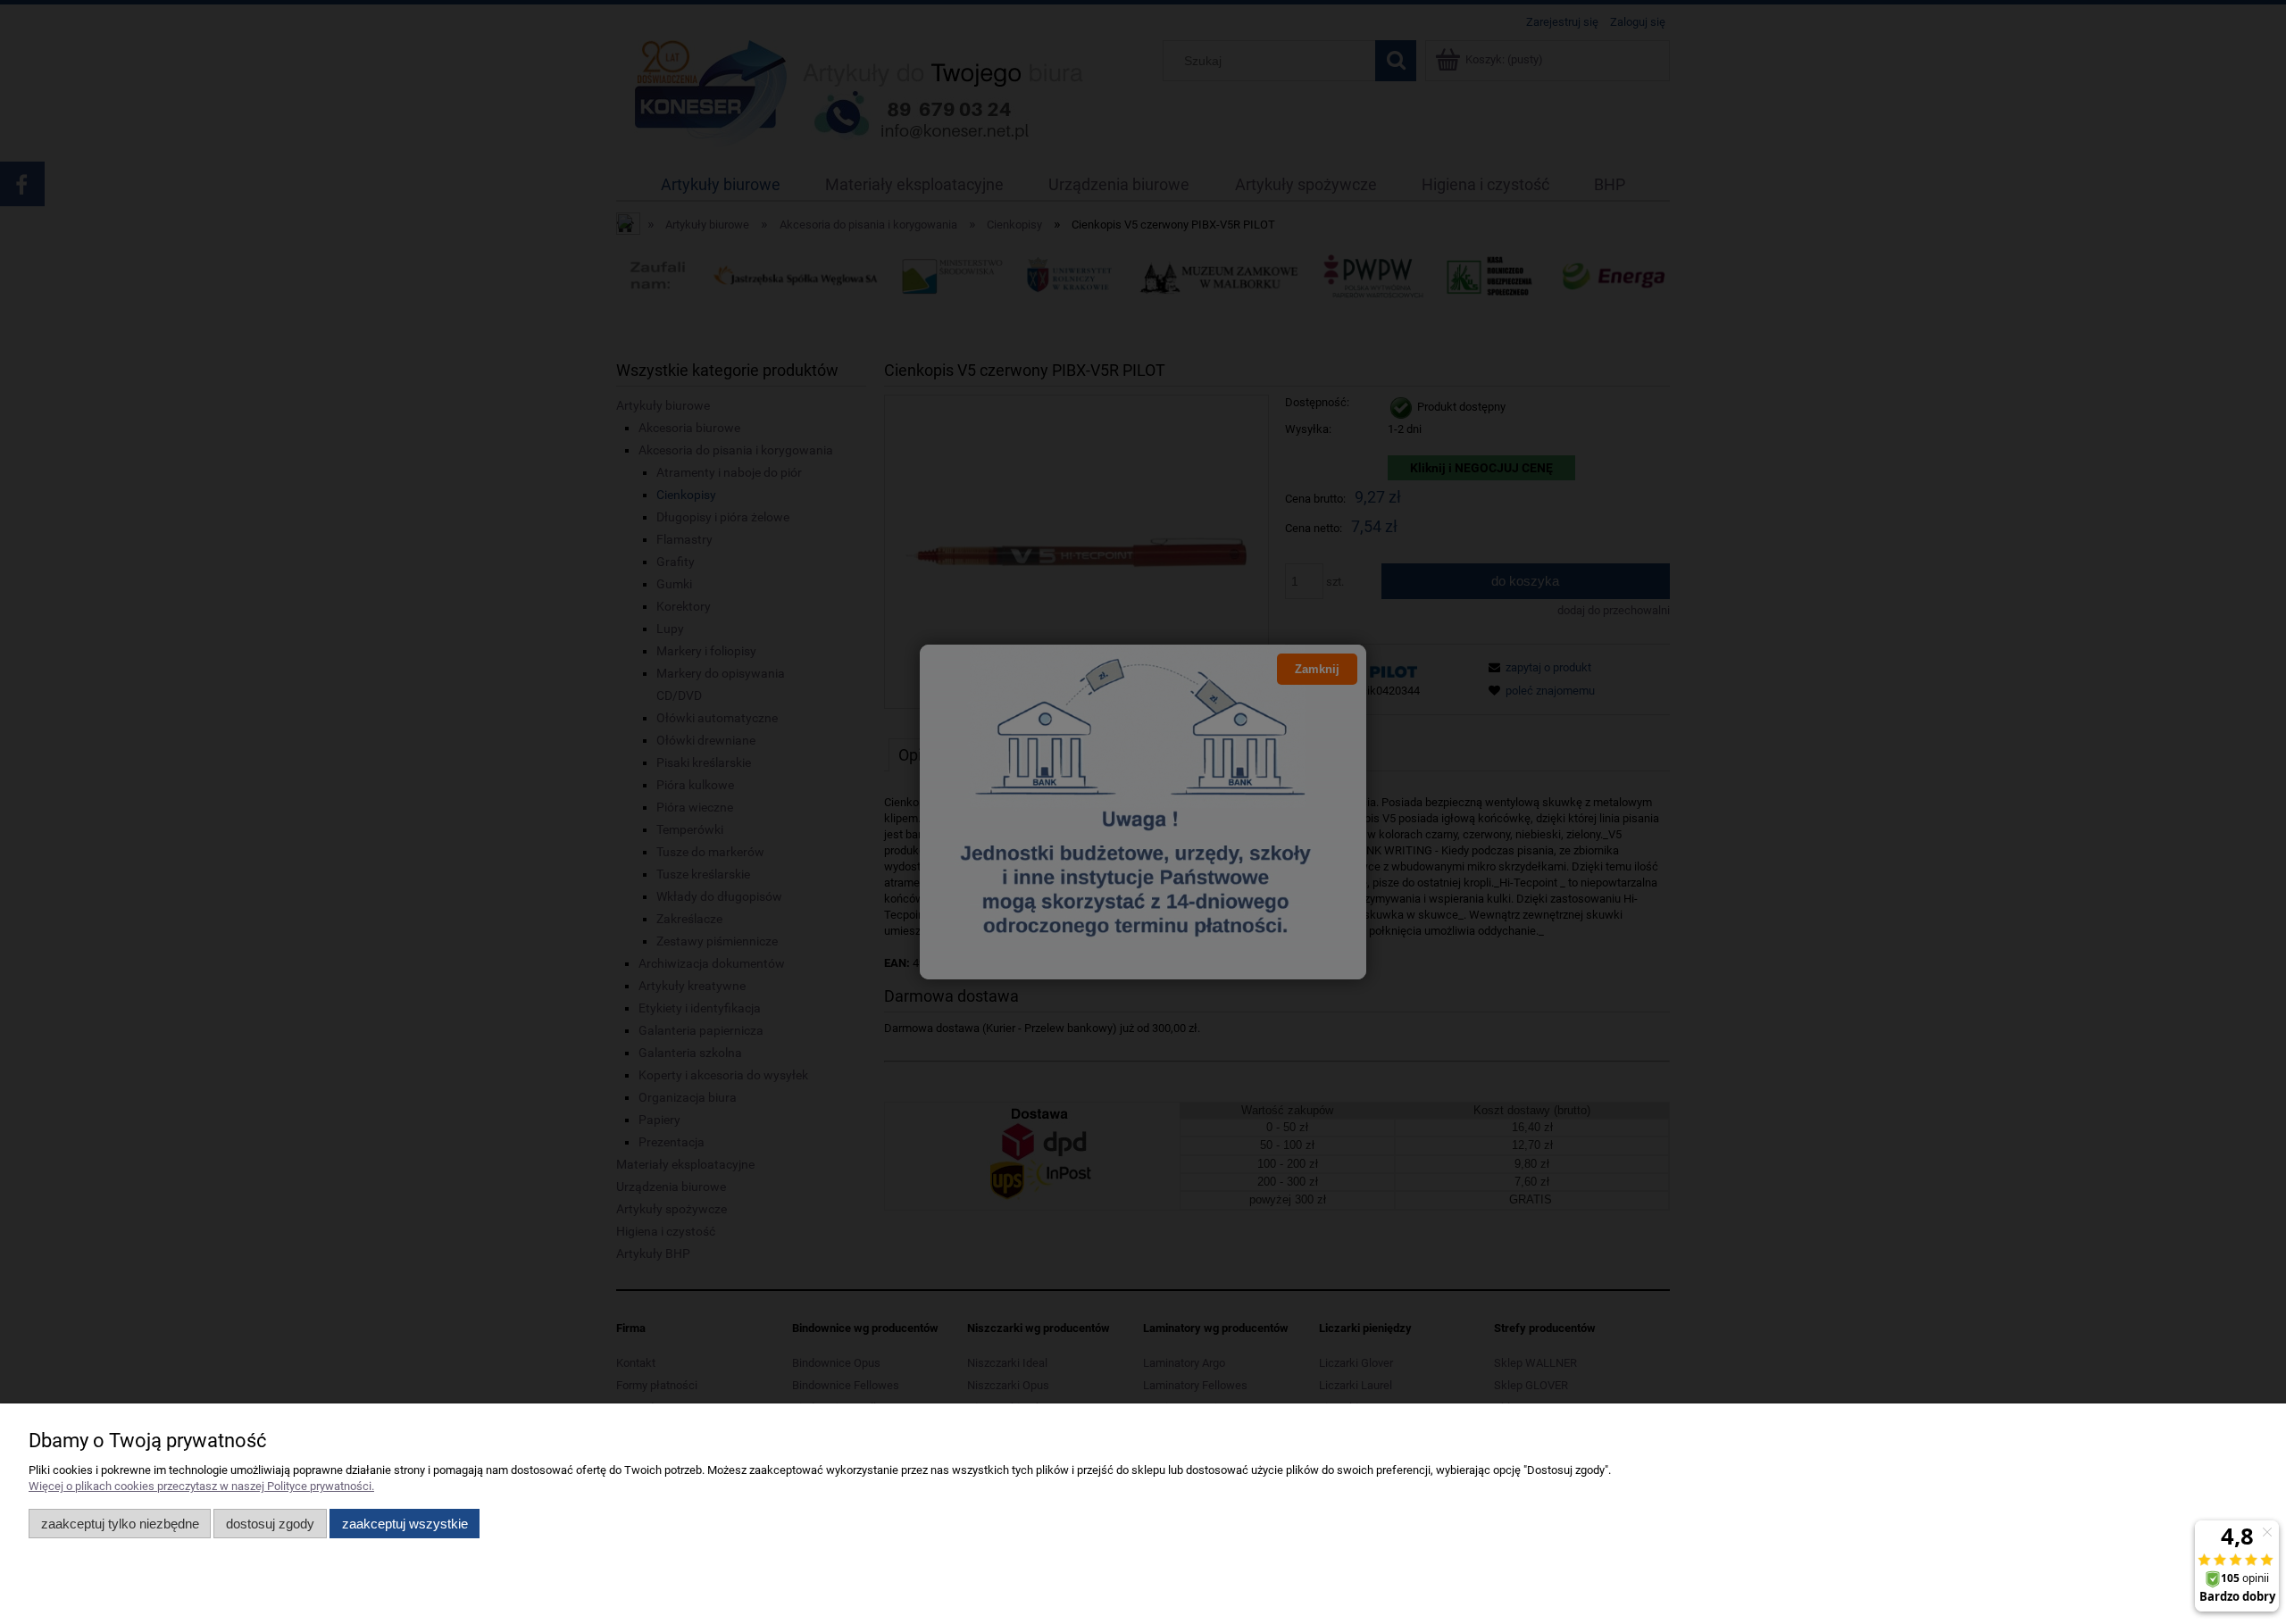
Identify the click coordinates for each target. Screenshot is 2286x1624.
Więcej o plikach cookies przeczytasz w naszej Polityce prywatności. (201, 1486)
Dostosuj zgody (270, 1524)
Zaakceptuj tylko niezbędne (120, 1524)
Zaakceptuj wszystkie (405, 1524)
